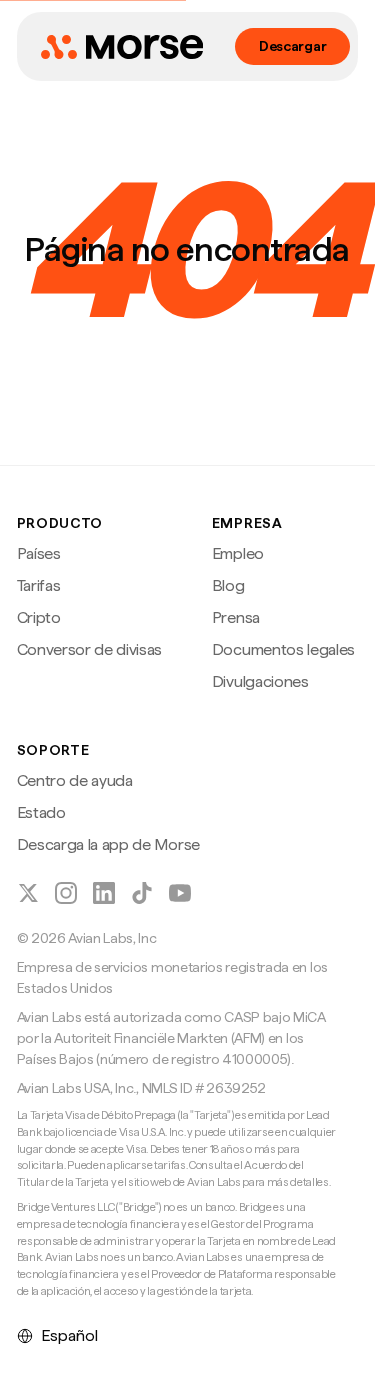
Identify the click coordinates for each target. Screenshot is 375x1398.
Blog (228, 585)
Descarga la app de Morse (108, 844)
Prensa (236, 617)
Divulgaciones (260, 681)
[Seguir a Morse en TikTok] (142, 893)
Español (69, 1335)
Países (39, 553)
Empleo (238, 553)
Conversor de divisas (90, 649)
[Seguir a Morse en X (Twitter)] (28, 893)
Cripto (39, 617)
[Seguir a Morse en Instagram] (66, 893)
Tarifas (39, 585)
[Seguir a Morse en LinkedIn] (104, 893)
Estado (41, 812)
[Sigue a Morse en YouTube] (180, 893)
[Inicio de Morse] (122, 47)
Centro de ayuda (75, 780)
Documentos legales (283, 649)
